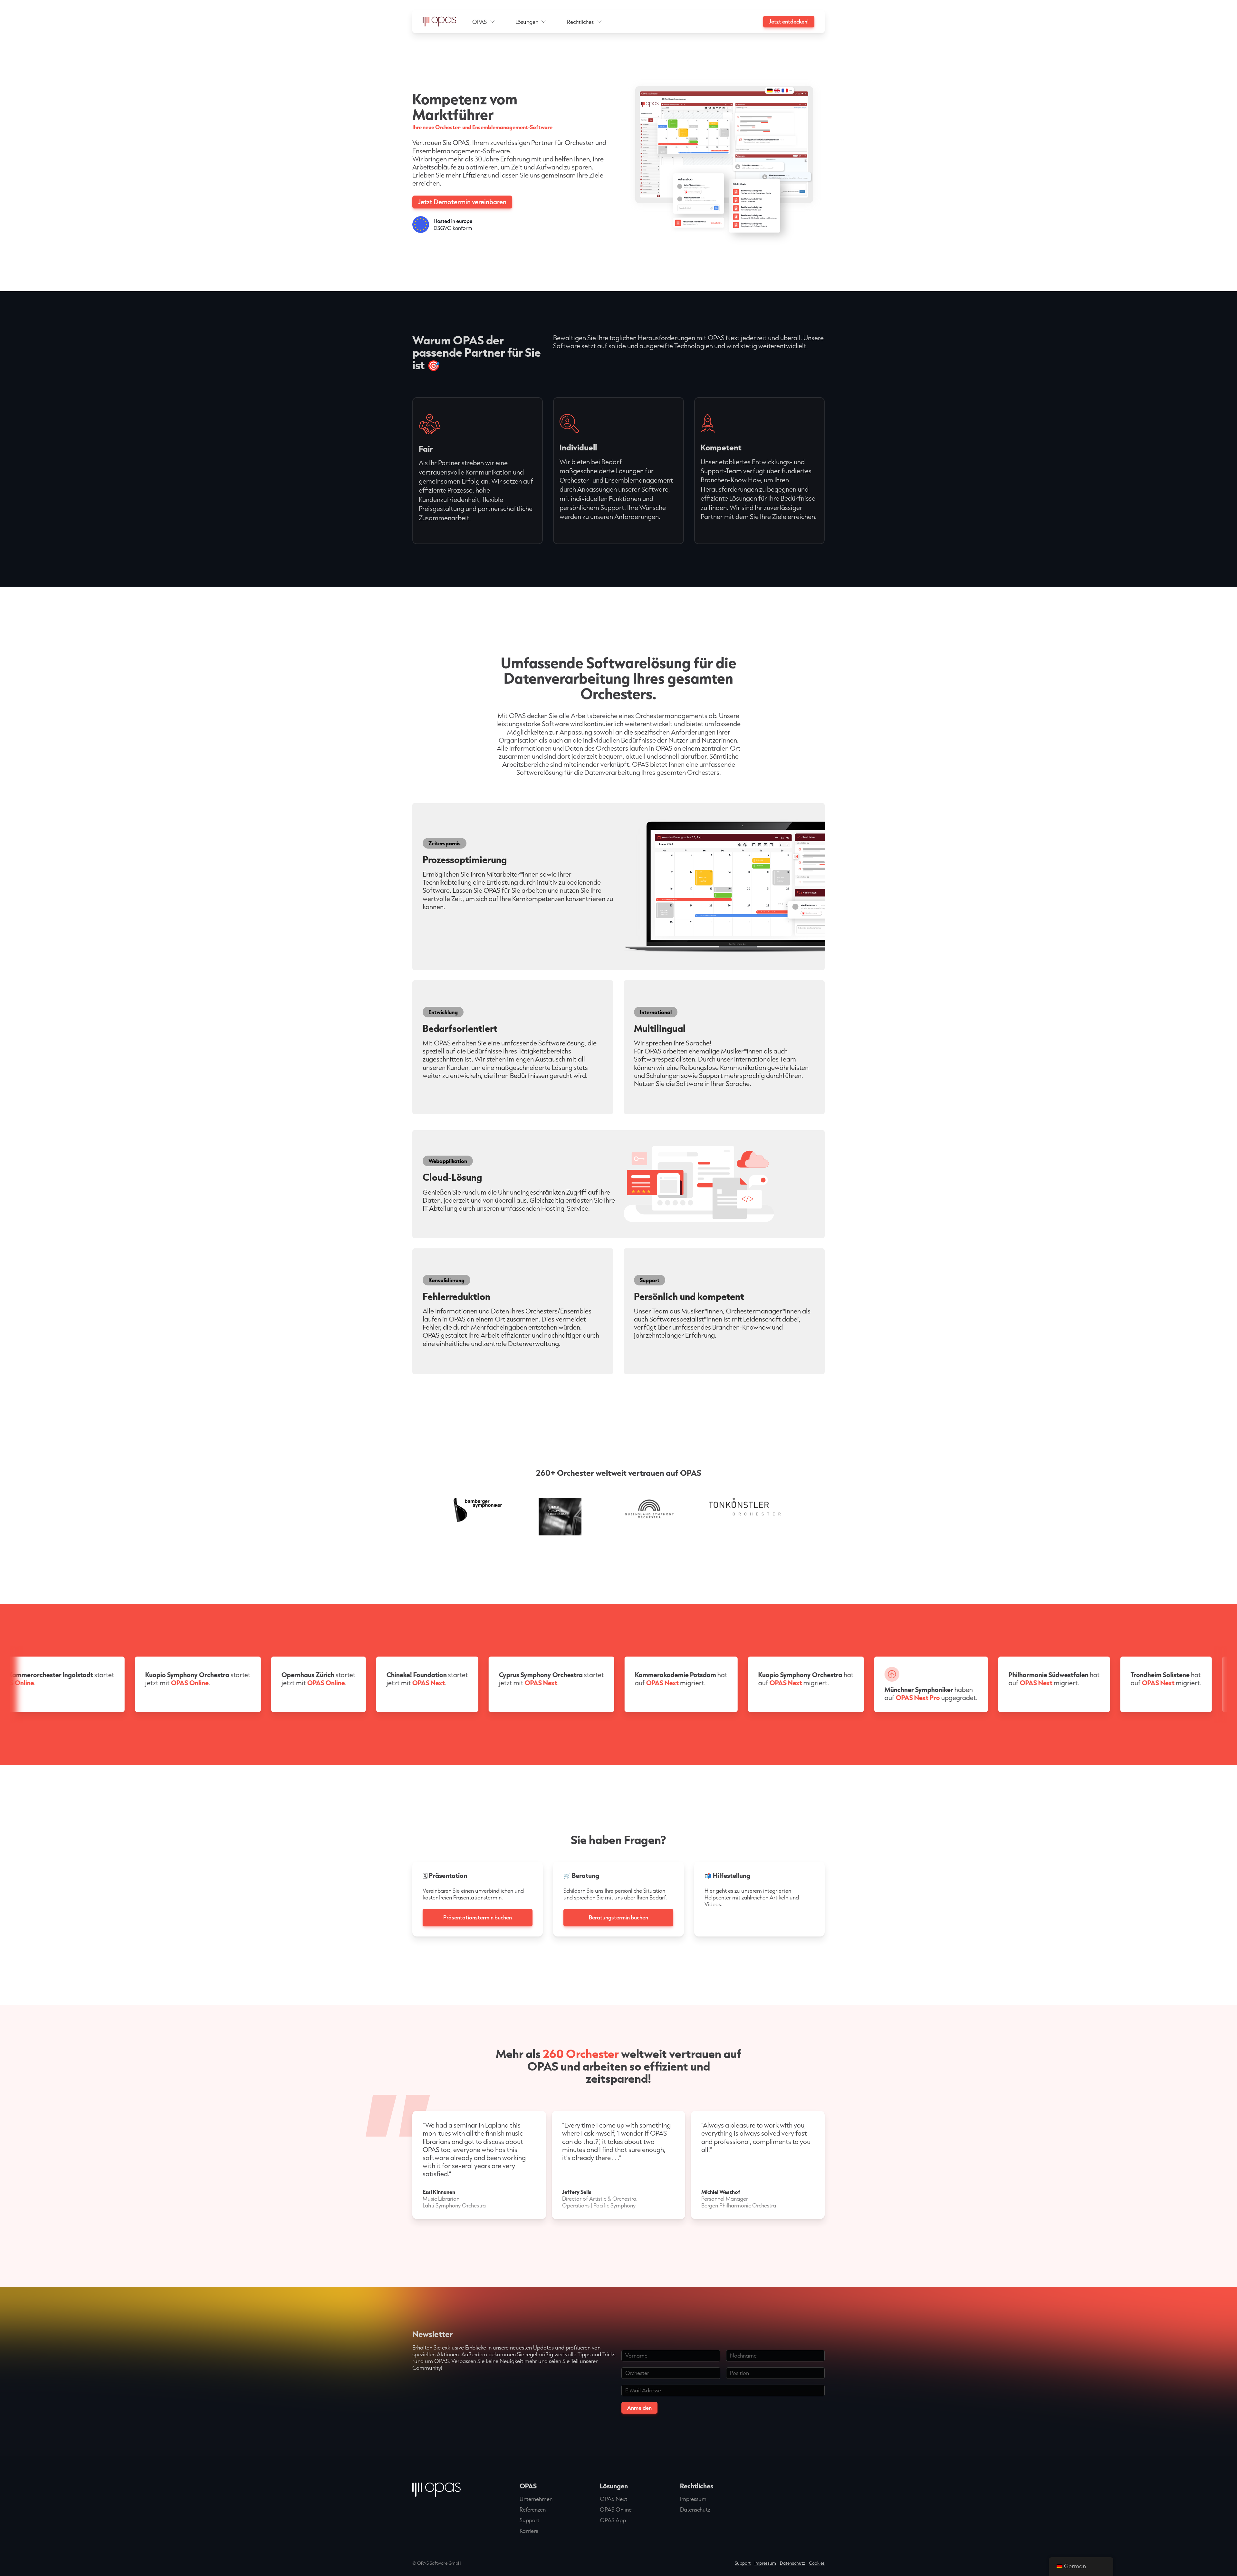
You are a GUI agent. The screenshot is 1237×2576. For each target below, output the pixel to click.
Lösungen (527, 22)
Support (529, 2520)
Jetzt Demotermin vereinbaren (462, 202)
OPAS (479, 22)
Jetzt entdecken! (789, 21)
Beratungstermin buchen (618, 1917)
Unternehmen (536, 2499)
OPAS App (613, 2520)
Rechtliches (580, 22)
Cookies (817, 2563)
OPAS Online (616, 2509)
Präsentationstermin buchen (478, 1917)
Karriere (529, 2531)
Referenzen (533, 2509)
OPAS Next (614, 2499)
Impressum (693, 2499)
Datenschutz (695, 2509)
